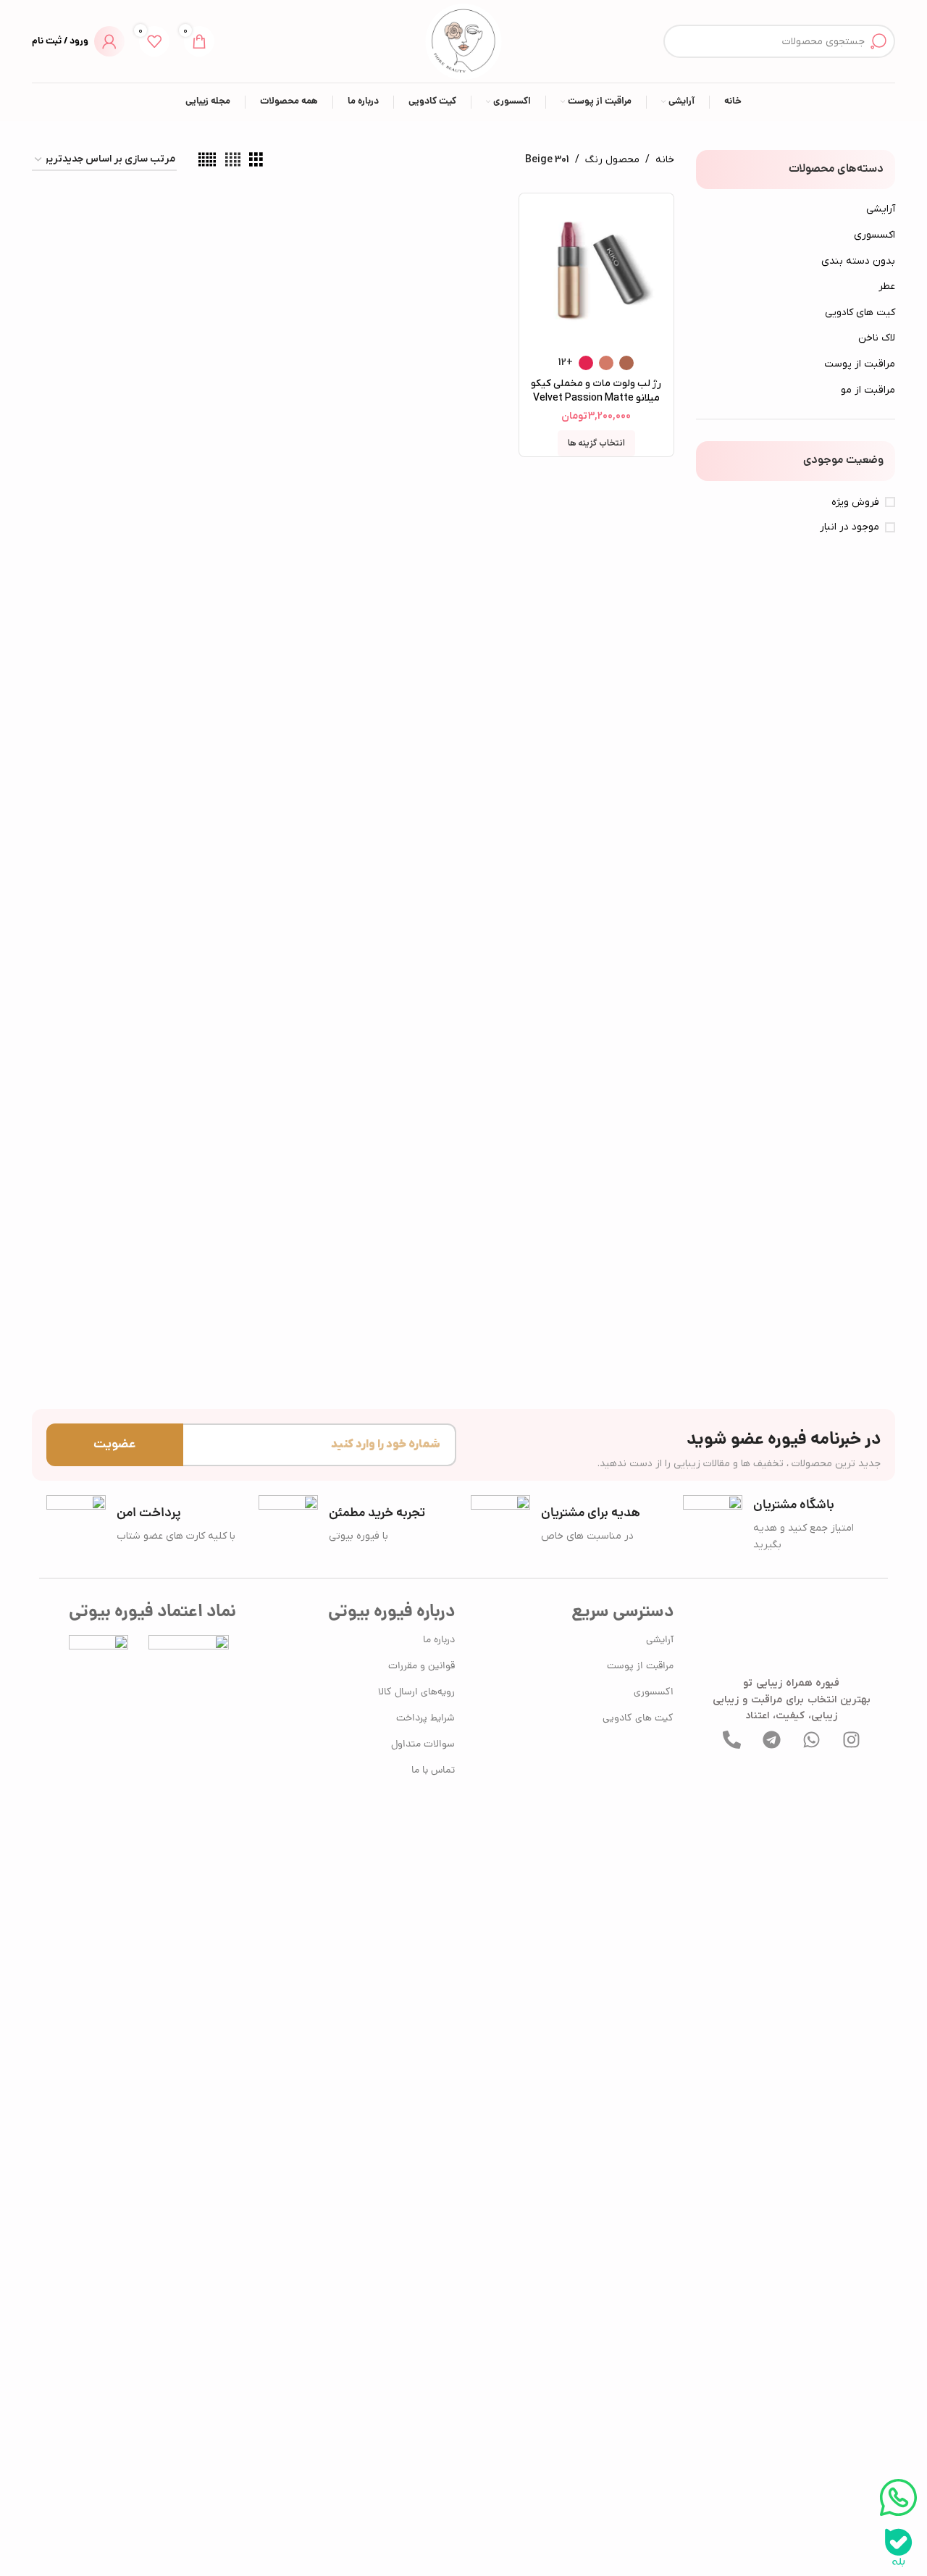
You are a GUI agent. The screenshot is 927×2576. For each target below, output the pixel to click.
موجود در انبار (850, 527)
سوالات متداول (423, 1745)
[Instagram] (851, 1739)
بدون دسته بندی (858, 261)
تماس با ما (433, 1771)
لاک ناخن (877, 338)
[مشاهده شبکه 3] (256, 160)
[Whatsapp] (811, 1739)
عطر (887, 287)
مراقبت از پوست (860, 364)
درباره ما (439, 1640)
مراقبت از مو (868, 390)
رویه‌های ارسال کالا (416, 1693)
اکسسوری (874, 235)
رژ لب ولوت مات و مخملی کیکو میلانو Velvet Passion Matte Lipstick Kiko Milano (596, 398)
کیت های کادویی (860, 313)
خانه (665, 160)
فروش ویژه (855, 502)
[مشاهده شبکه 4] (233, 160)
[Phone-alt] (731, 1739)
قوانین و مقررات (421, 1667)
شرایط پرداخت (425, 1719)
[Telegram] (771, 1739)
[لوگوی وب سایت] (463, 41)
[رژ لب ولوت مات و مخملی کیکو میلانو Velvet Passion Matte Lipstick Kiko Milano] (596, 270)
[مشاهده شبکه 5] (207, 160)
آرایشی (881, 209)
